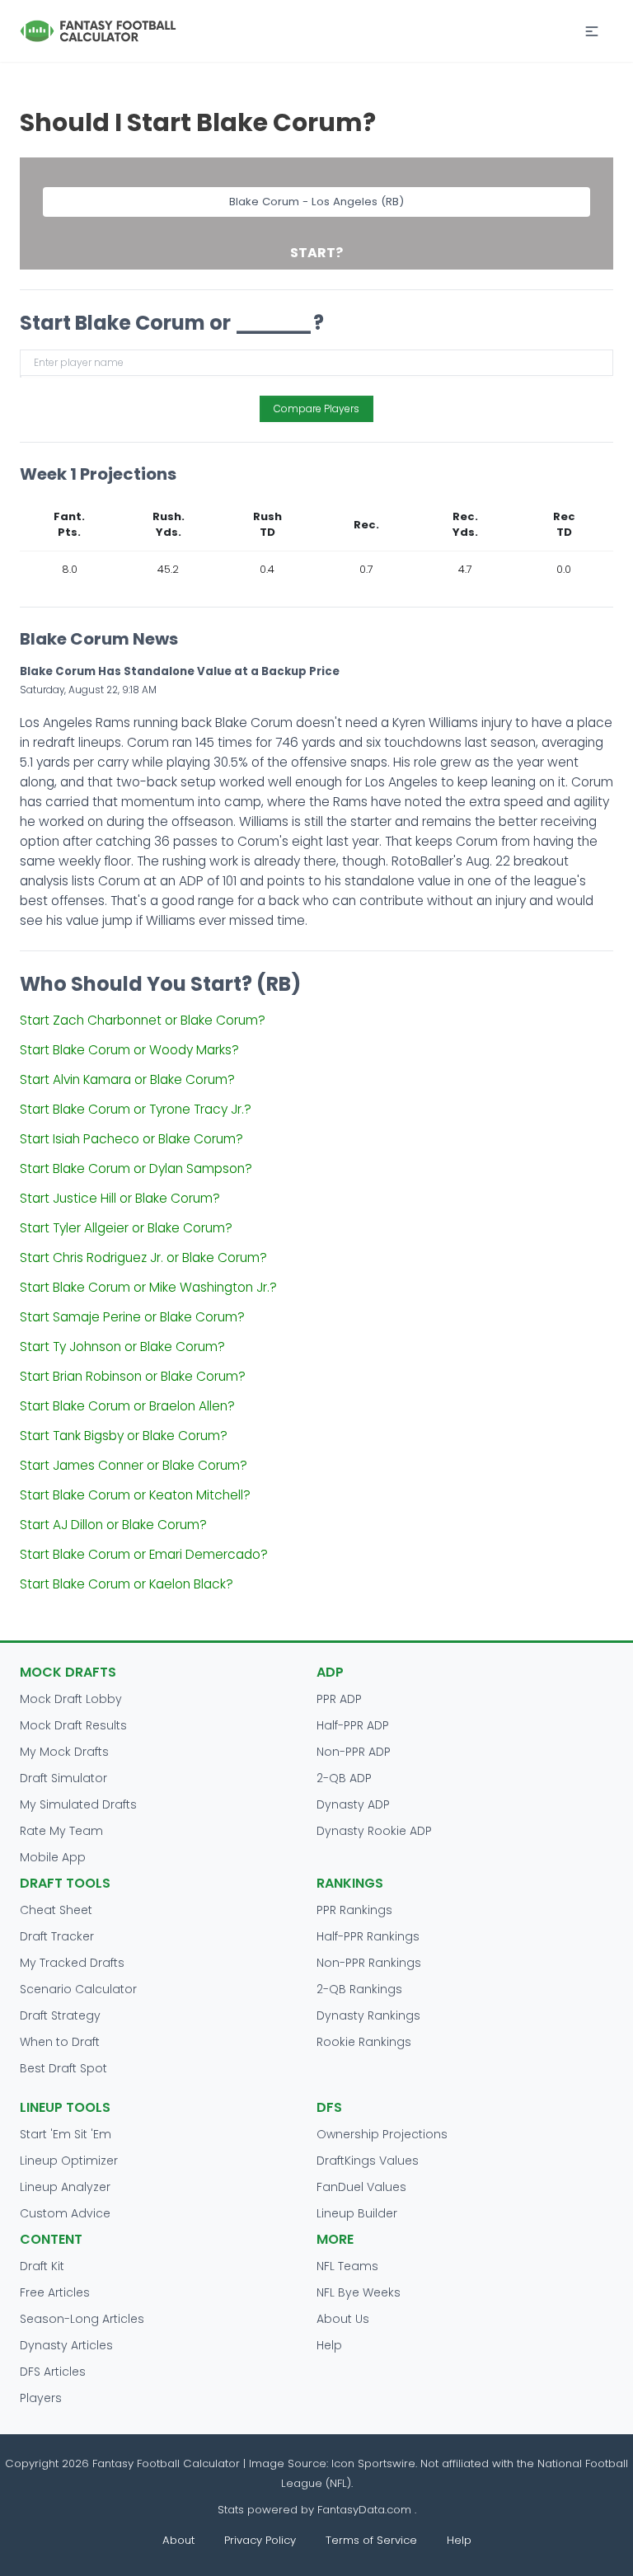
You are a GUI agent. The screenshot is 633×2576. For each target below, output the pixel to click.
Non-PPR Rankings (369, 1963)
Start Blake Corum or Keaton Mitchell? (135, 1495)
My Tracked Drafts (72, 1963)
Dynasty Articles (66, 2345)
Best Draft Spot (63, 2068)
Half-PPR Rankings (368, 1936)
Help (329, 2345)
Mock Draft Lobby (71, 1699)
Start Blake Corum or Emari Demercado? (144, 1554)
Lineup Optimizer (69, 2161)
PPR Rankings (354, 1910)
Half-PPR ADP (353, 1725)
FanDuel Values (361, 2187)
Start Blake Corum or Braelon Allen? (127, 1406)
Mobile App (53, 1857)
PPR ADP (339, 1699)
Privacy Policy (260, 2540)
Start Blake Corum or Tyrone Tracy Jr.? (136, 1109)
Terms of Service (371, 2540)
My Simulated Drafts (78, 1804)
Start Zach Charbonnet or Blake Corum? (143, 1020)
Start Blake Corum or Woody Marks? (129, 1050)
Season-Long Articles (82, 2319)
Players (41, 2398)
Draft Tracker (57, 1936)
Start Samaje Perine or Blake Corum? (132, 1317)
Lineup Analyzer (65, 2187)
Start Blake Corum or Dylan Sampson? (136, 1168)
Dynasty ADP (353, 1804)
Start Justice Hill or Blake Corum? (120, 1198)
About (178, 2540)
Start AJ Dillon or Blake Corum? (113, 1525)
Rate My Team (61, 1831)
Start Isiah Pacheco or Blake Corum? (131, 1139)
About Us (343, 2319)
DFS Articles (53, 2372)
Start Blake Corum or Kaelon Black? (127, 1584)
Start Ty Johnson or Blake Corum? (122, 1347)
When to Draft (60, 2042)
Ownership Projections (382, 2134)
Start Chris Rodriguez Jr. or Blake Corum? (143, 1258)
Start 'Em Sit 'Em (66, 2134)
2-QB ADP (344, 1778)
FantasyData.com (366, 2510)
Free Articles (55, 2292)
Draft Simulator (63, 1778)
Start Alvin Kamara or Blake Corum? (127, 1079)
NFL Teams (347, 2266)
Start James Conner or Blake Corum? (134, 1465)
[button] (592, 31)
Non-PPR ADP (354, 1752)
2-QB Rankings (359, 1989)
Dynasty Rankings (368, 2015)
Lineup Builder (357, 2213)
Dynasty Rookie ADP (374, 1831)
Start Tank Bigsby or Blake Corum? (124, 1436)
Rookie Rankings (364, 2042)
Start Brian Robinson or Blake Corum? (133, 1376)
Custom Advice (65, 2213)
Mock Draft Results (73, 1725)
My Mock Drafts (64, 1752)
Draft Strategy (60, 2015)
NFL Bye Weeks (359, 2292)
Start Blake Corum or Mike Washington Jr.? (148, 1287)
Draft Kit (42, 2266)
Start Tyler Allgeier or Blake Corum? (126, 1228)
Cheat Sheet (56, 1910)
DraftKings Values (368, 2161)
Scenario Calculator (78, 1989)
